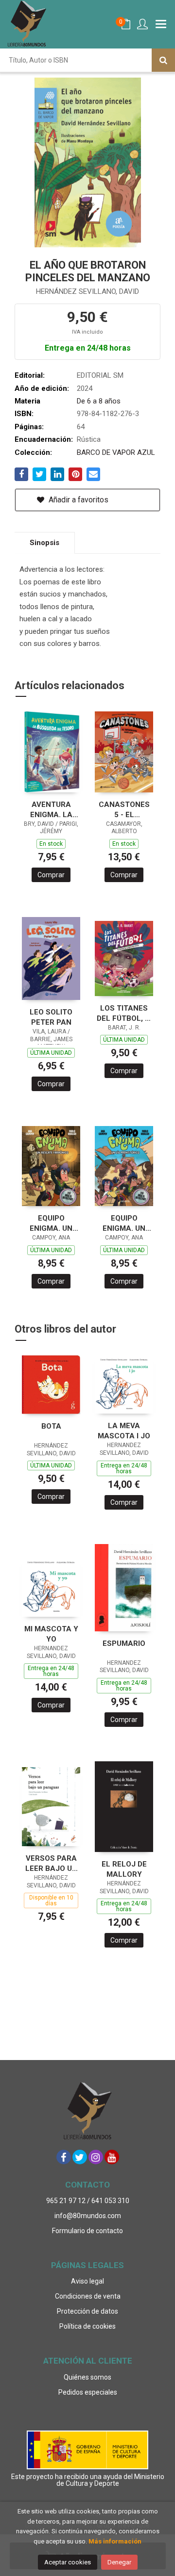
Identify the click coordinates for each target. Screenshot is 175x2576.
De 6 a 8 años (99, 401)
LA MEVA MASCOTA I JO (124, 1431)
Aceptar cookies (68, 2562)
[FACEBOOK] (64, 2157)
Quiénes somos (87, 2377)
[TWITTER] (80, 2157)
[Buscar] (163, 60)
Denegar (119, 2562)
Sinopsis (44, 543)
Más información (115, 2541)
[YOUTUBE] (112, 2157)
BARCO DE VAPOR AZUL (116, 452)
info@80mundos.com (88, 2216)
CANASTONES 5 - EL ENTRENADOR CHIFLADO (124, 810)
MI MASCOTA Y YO (51, 1634)
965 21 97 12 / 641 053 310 (88, 2201)
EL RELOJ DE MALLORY (124, 1869)
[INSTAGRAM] (96, 2157)
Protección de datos (87, 2311)
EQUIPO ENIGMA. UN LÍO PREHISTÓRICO (124, 1223)
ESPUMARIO (124, 1643)
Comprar (51, 875)
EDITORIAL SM (100, 375)
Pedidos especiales (88, 2392)
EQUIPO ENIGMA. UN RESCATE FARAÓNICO (51, 1223)
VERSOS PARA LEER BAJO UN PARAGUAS (51, 1863)
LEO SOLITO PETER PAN (51, 1017)
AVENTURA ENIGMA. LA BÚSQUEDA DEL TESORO (51, 810)
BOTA (51, 1426)
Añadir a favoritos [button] (78, 500)
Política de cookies (87, 2326)
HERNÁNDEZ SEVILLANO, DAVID (87, 291)
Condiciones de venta (88, 2296)
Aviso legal (87, 2281)
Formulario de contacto (87, 2231)
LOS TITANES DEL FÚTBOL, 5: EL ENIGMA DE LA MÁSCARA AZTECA (124, 1013)
